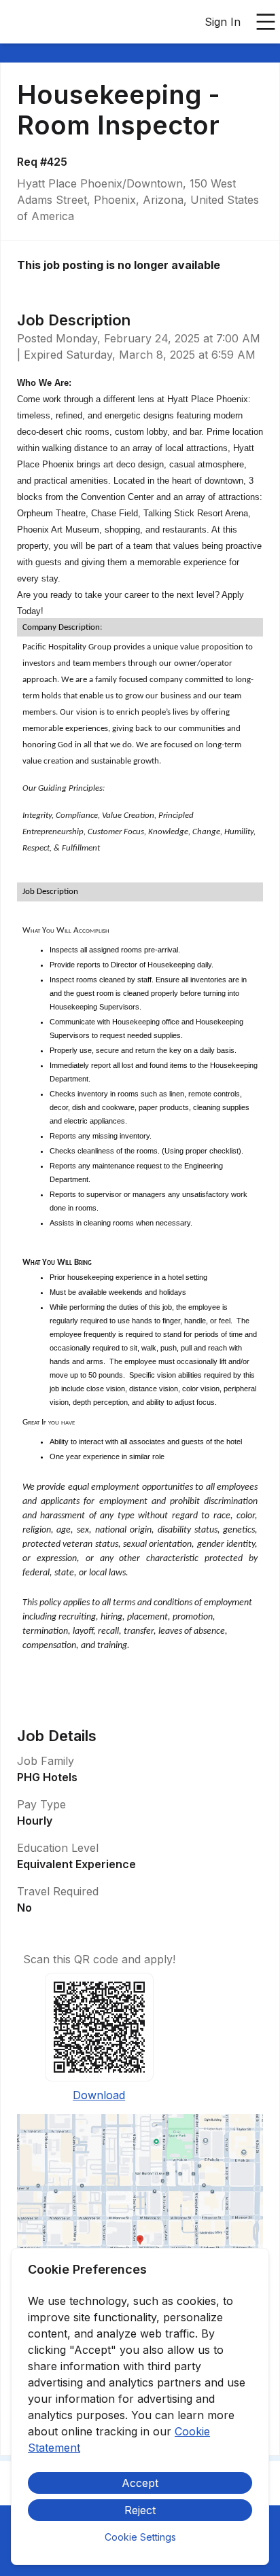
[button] (140, 2244)
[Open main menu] (266, 22)
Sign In (223, 22)
